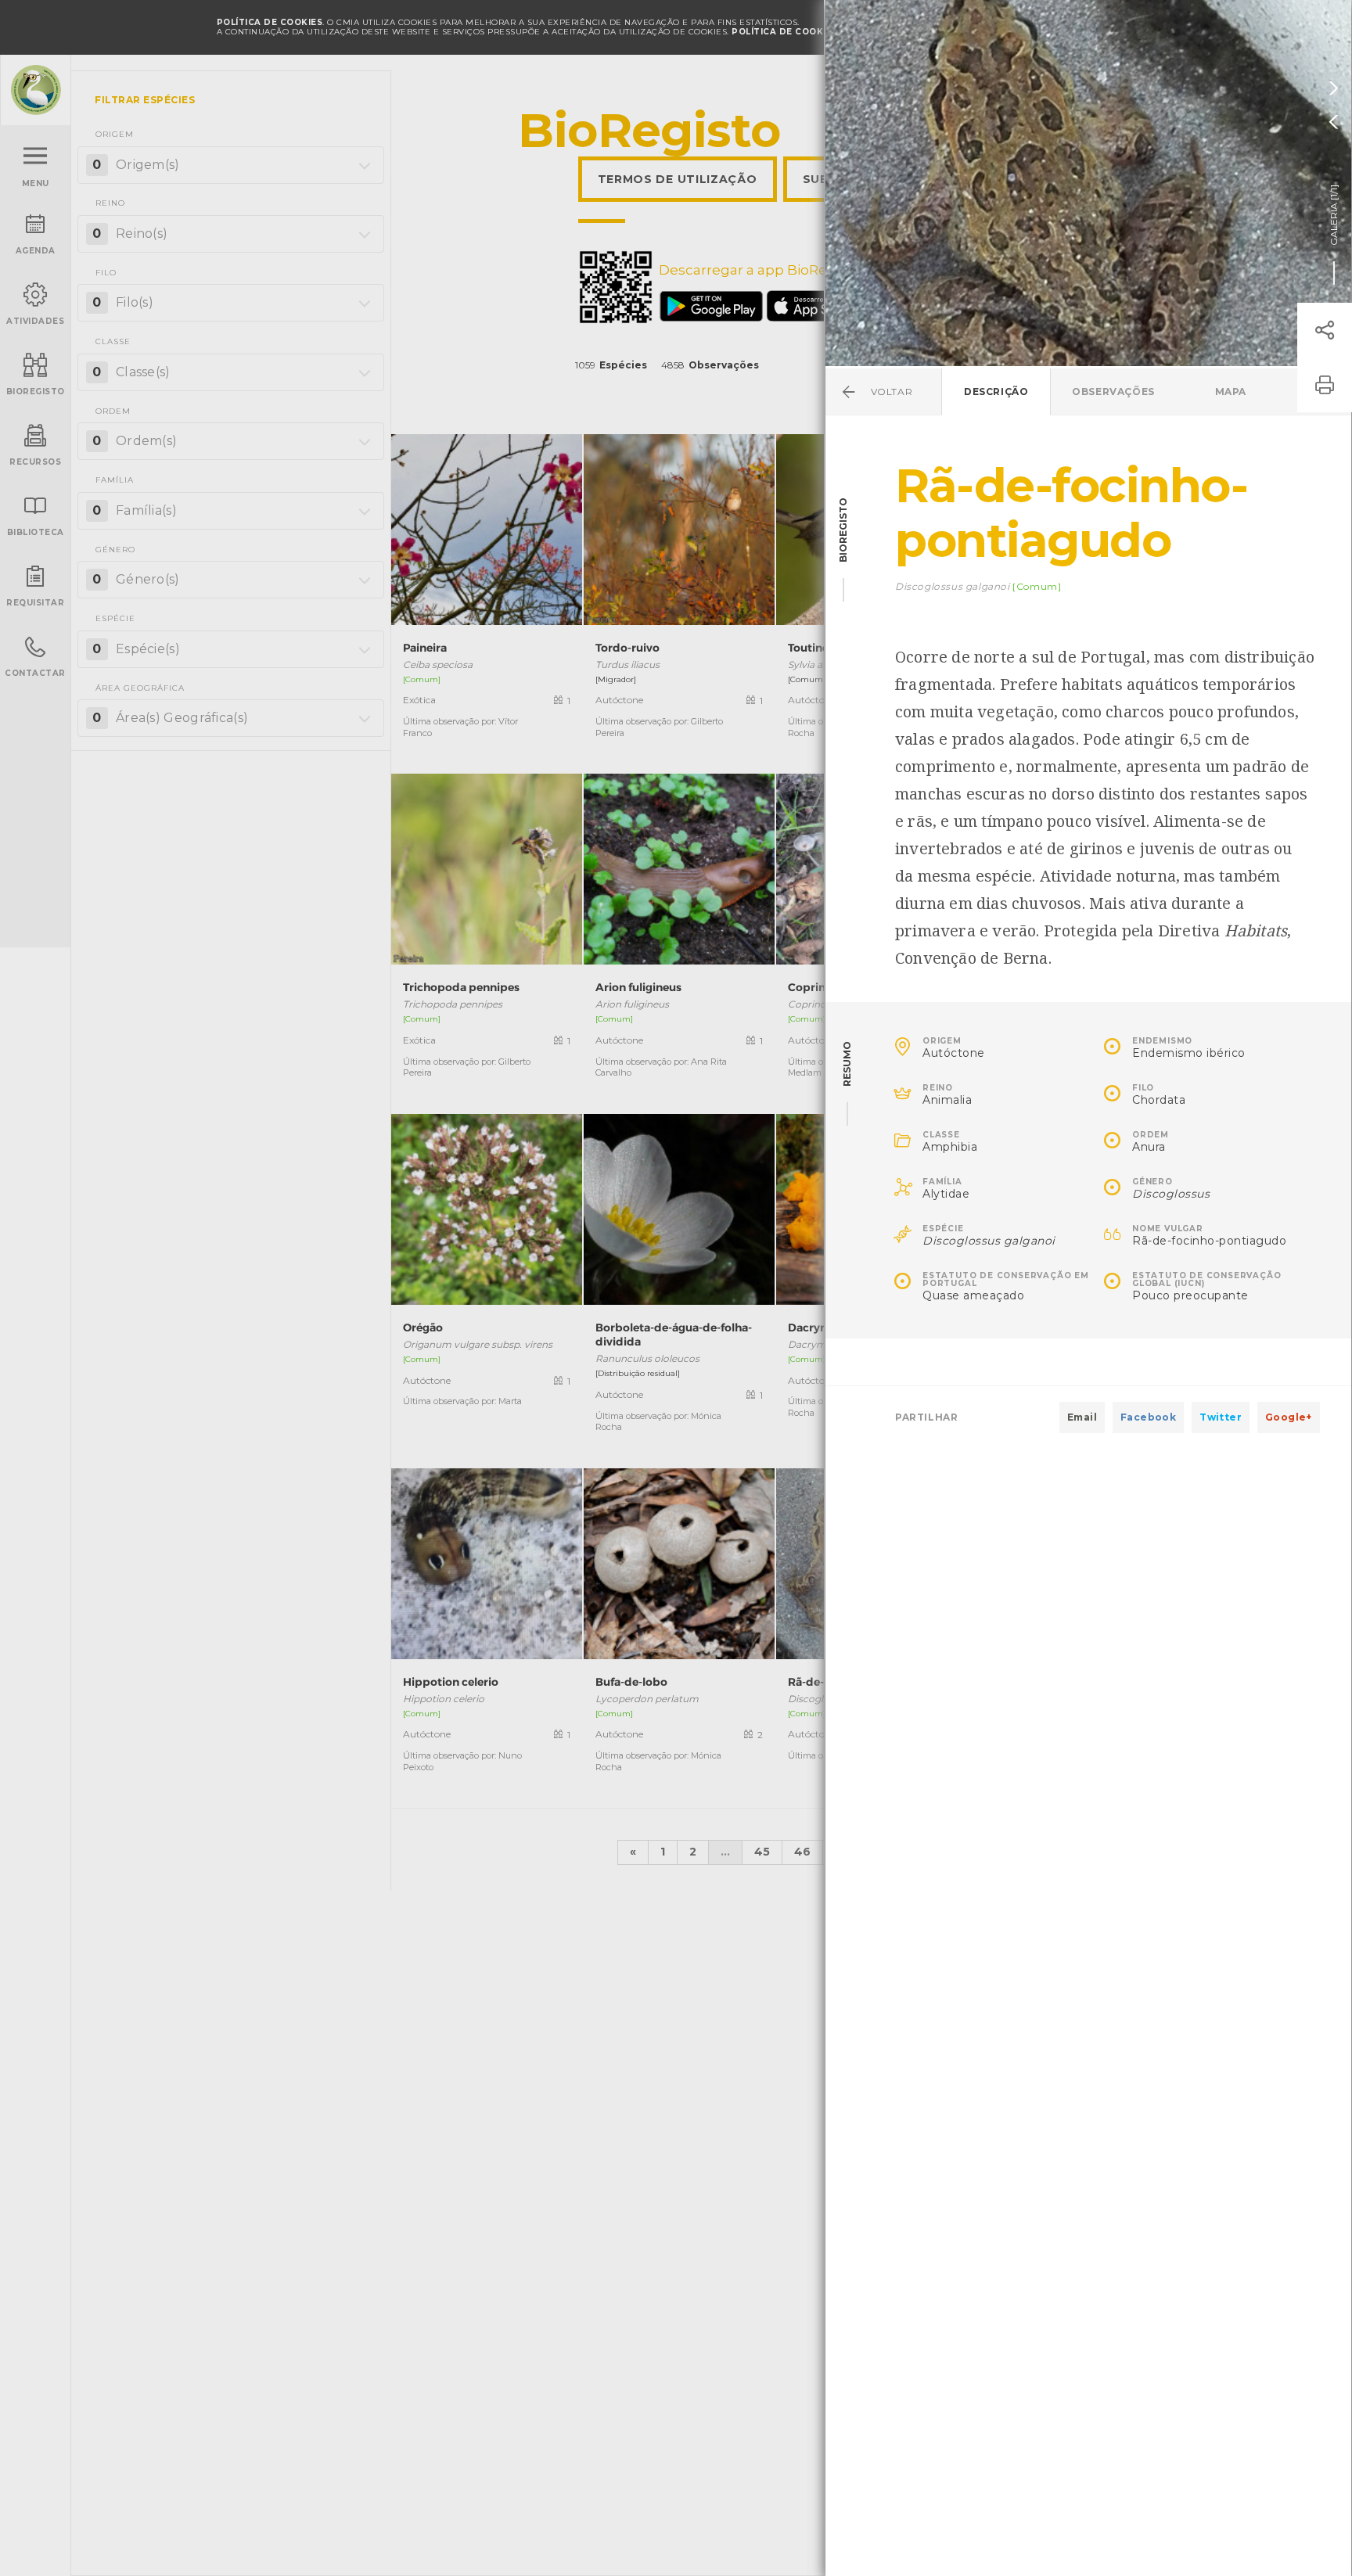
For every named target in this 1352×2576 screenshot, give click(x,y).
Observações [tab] (1113, 392)
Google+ (1289, 1417)
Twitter (1221, 1417)
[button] (1325, 330)
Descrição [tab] (996, 392)
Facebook (1148, 1417)
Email (1082, 1417)
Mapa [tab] (1231, 392)
